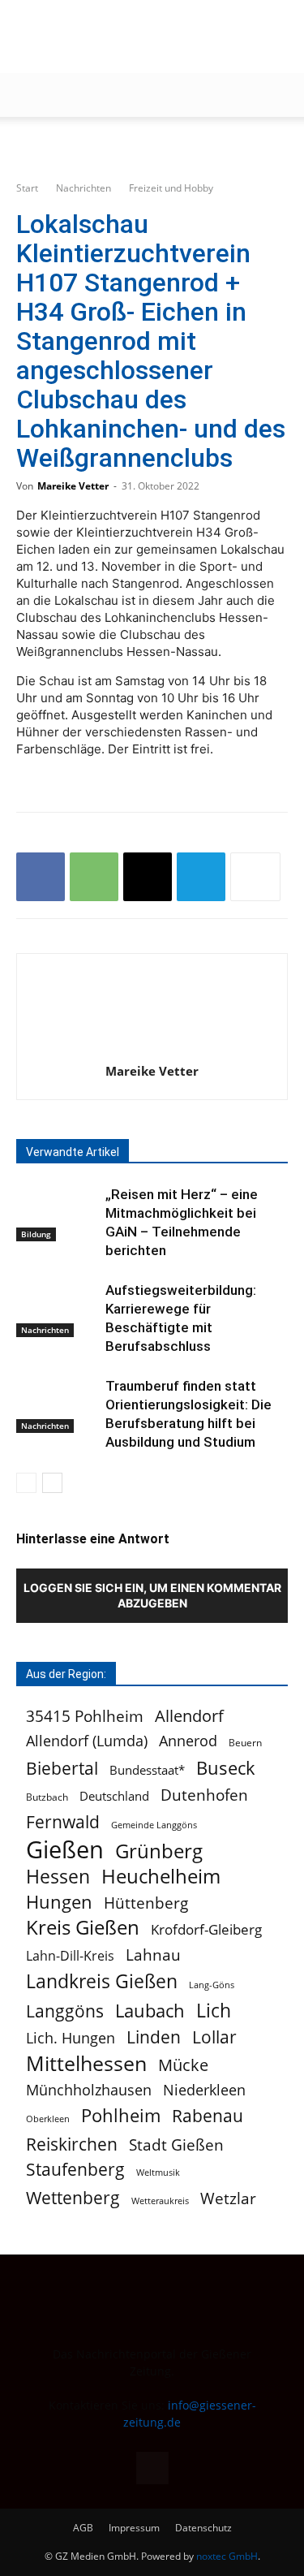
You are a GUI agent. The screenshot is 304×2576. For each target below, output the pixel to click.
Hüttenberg (146, 1903)
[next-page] (52, 1483)
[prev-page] (26, 1483)
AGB (83, 2528)
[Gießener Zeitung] (136, 37)
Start (27, 188)
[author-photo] (152, 1049)
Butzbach (47, 1797)
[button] (28, 95)
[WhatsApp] (94, 877)
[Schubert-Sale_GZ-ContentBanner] (152, 144)
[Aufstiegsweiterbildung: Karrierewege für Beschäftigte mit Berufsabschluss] (57, 1309)
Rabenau (208, 2116)
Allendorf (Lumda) (87, 1741)
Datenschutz (203, 2528)
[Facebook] (41, 877)
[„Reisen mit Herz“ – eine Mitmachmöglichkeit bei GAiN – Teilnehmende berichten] (57, 1213)
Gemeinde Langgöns (154, 1825)
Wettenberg (73, 2197)
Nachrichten (83, 188)
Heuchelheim (161, 1876)
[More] (255, 877)
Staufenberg (75, 2170)
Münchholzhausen (89, 2090)
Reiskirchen (72, 2144)
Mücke (183, 2065)
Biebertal (62, 1769)
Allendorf (189, 1716)
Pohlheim (121, 2115)
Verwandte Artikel (73, 1152)
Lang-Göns (212, 1985)
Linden (154, 2037)
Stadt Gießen (176, 2145)
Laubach (150, 2011)
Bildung (36, 1234)
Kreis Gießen (83, 1928)
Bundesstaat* (147, 1770)
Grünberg (159, 1851)
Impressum (134, 2528)
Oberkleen (48, 2119)
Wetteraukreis (160, 2201)
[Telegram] (201, 877)
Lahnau (153, 1955)
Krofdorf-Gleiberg (206, 1929)
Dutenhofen (204, 1795)
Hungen (59, 1902)
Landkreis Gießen (102, 1981)
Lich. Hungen (71, 2038)
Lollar (214, 2037)
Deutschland (114, 1796)
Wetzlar (228, 2198)
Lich (214, 2011)
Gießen (65, 1850)
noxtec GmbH (227, 2556)
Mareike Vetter (73, 486)
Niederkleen (204, 2090)
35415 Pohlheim (85, 1716)
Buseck (226, 1768)
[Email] (148, 877)
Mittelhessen (86, 2063)
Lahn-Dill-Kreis (70, 1956)
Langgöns (65, 2011)
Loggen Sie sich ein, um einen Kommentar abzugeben (152, 1595)
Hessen (58, 1877)
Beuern (245, 1743)
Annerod (188, 1741)
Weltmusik (158, 2172)
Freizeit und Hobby (171, 188)
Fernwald (63, 1822)
